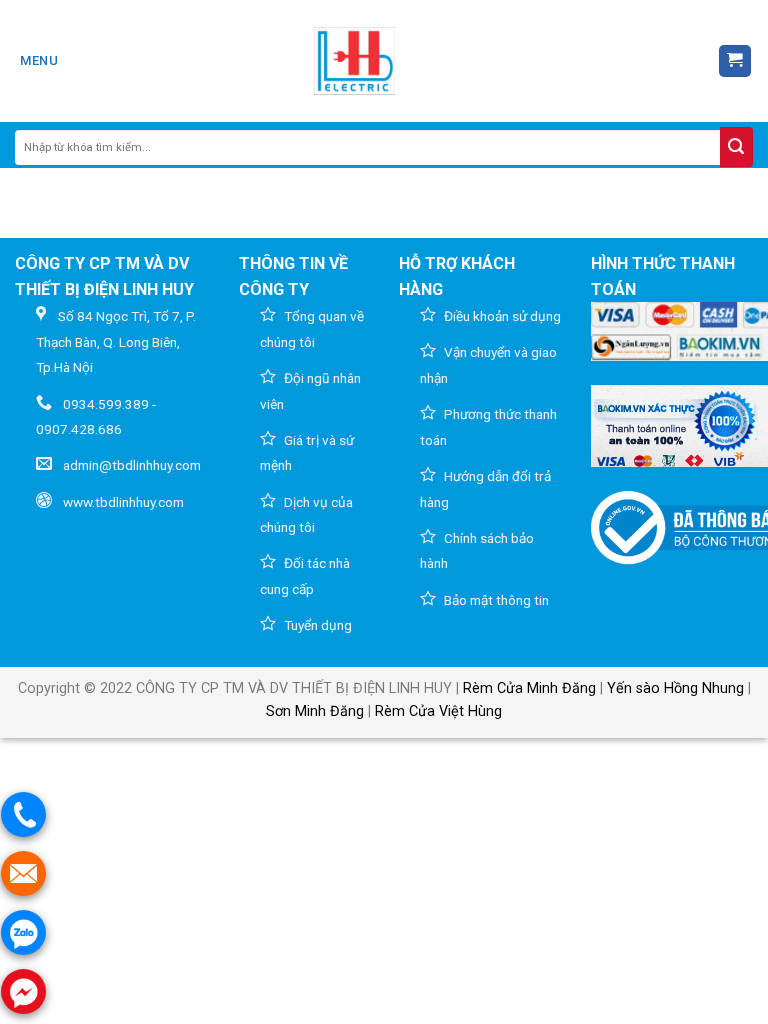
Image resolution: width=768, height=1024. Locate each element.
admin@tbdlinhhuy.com (132, 465)
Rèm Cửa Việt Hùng (438, 711)
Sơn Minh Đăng (315, 711)
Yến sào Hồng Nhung (675, 688)
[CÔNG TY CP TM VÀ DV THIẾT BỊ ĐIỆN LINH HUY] (355, 61)
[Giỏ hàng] (735, 61)
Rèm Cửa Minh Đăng (529, 688)
